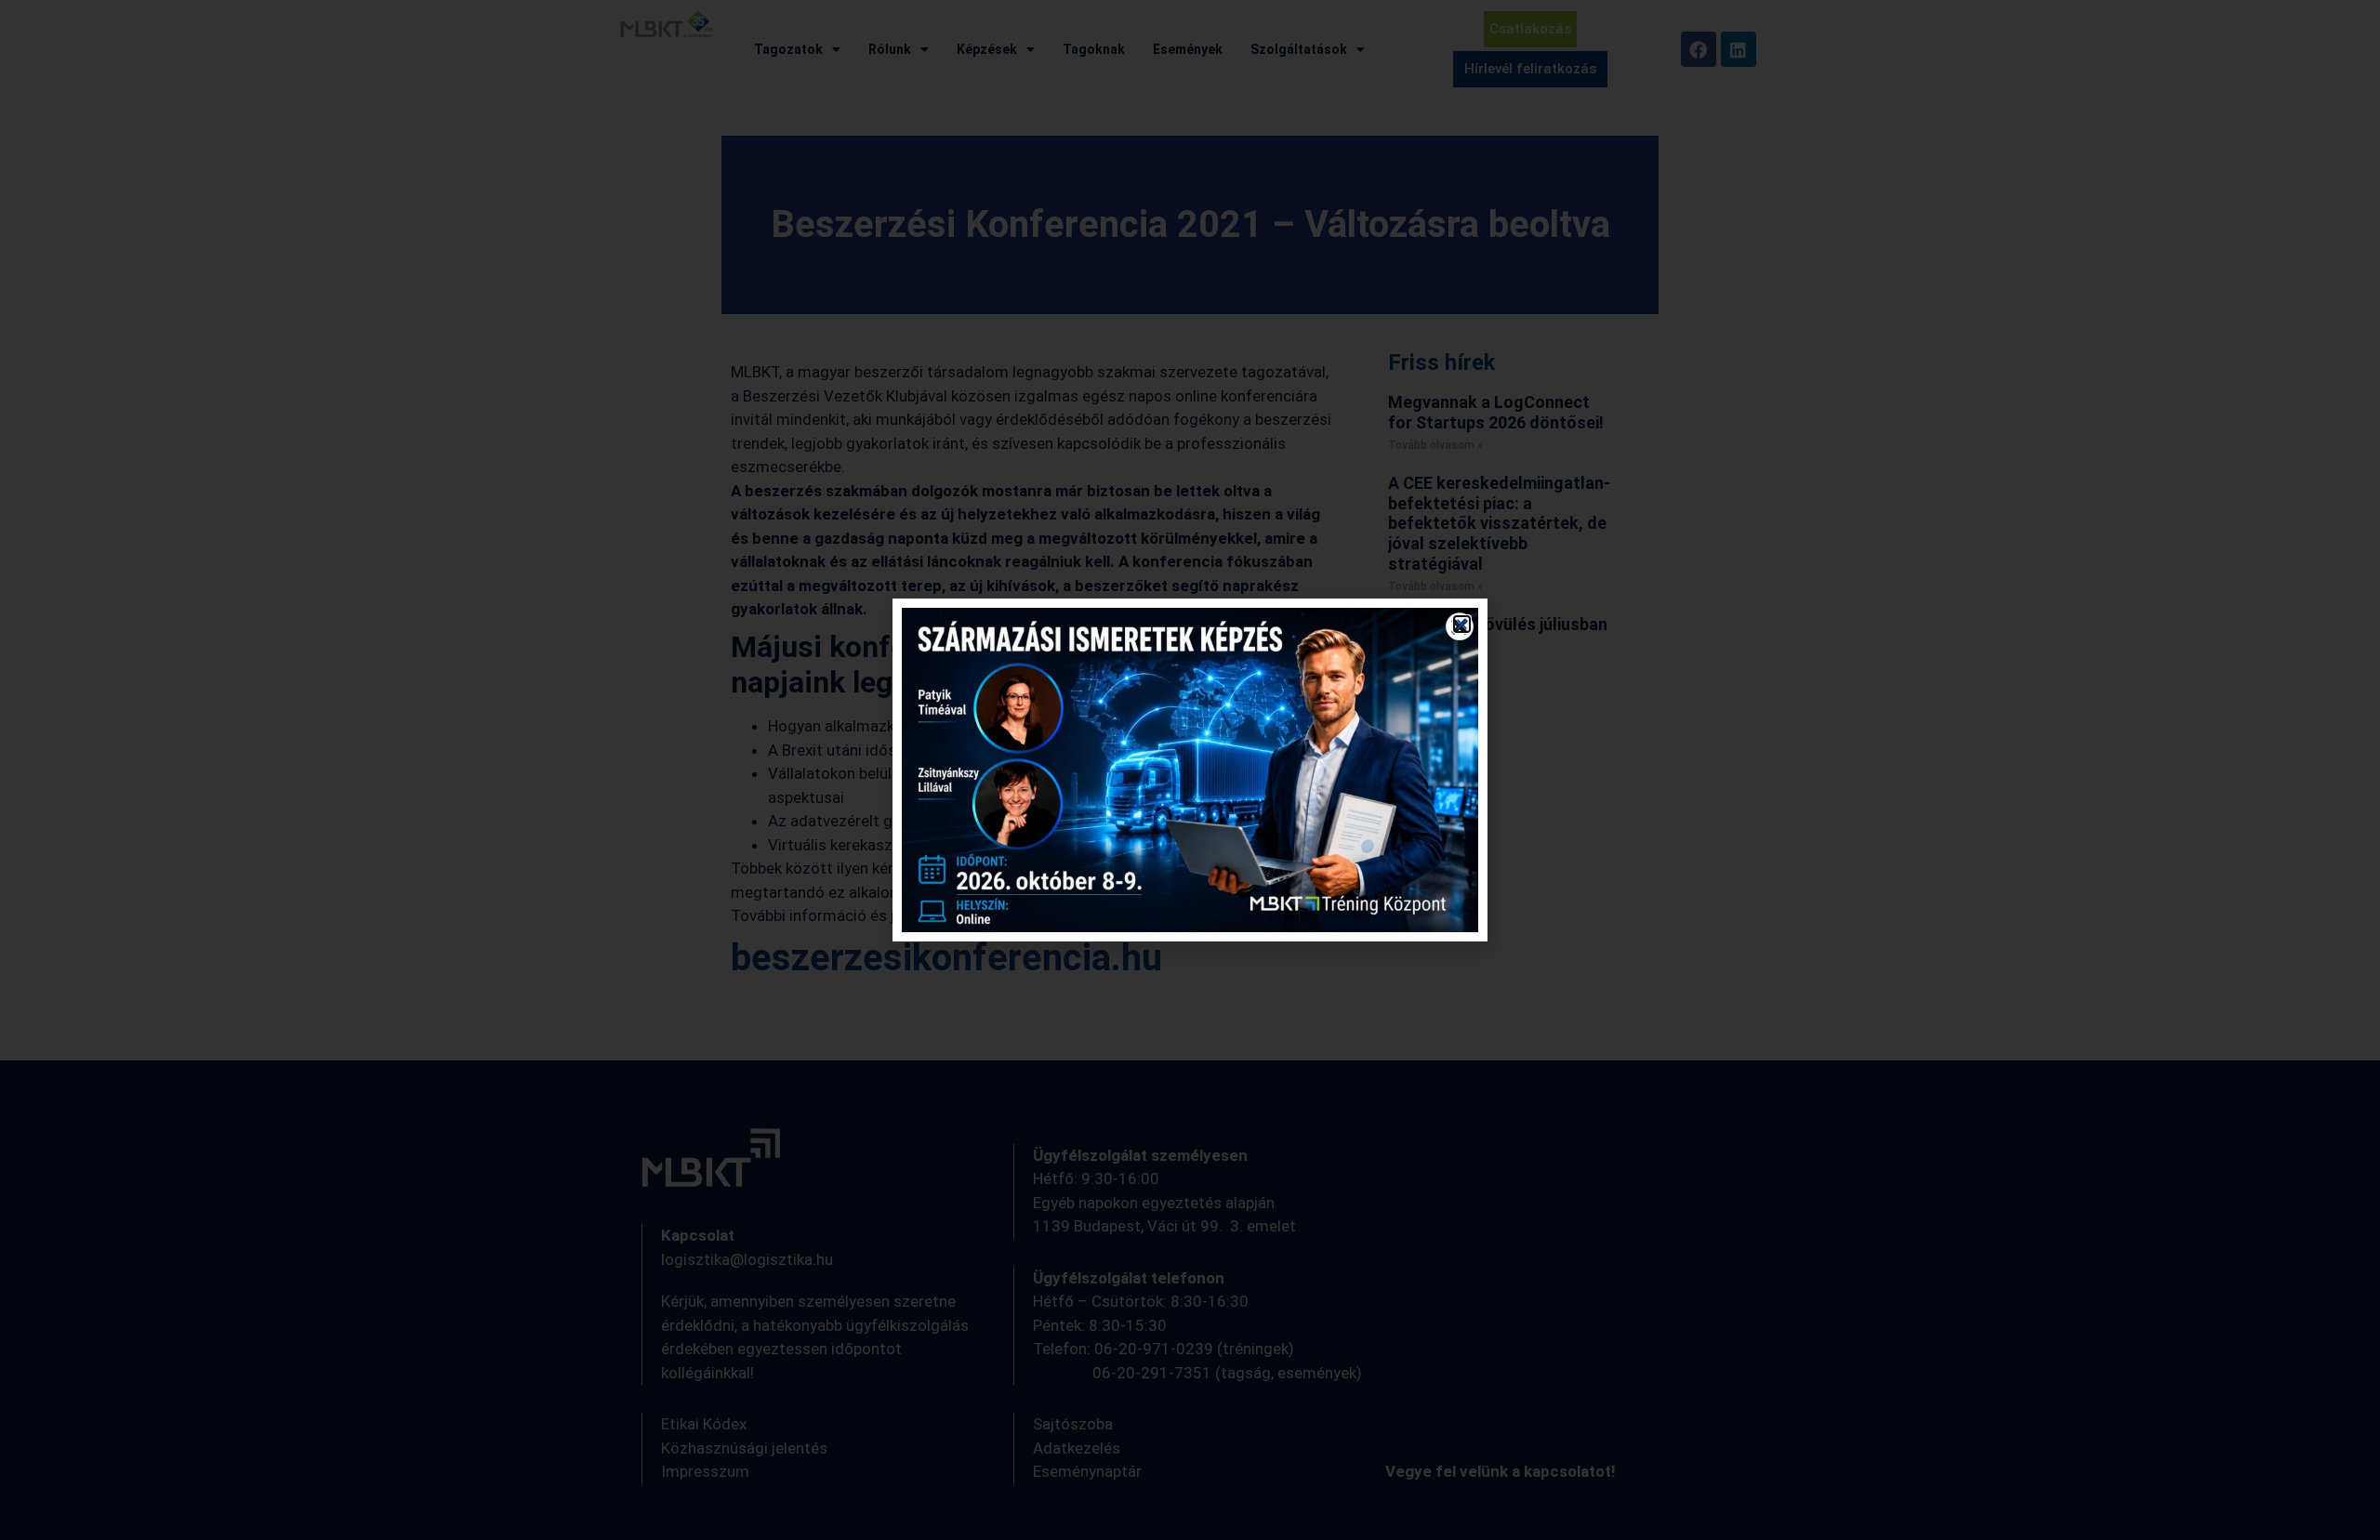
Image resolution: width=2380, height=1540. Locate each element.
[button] (1462, 624)
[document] (1190, 770)
